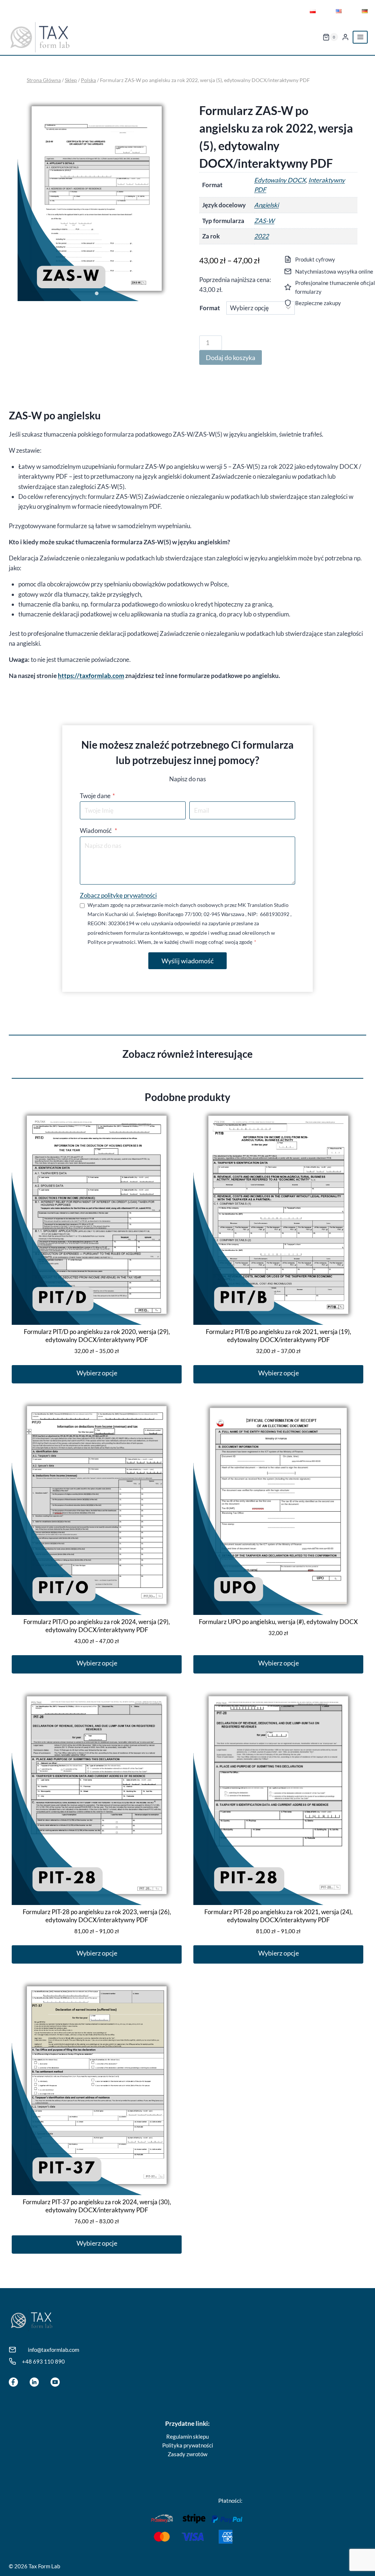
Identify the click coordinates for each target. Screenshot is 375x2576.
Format (210, 308)
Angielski (266, 205)
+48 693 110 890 (43, 2361)
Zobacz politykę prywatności (118, 895)
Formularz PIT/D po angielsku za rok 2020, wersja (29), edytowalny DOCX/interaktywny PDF (97, 1336)
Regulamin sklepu (187, 2436)
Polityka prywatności (188, 2445)
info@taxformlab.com (53, 2350)
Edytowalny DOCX (280, 180)
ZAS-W (264, 221)
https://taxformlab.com (91, 676)
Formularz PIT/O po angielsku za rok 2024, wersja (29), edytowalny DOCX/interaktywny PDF (97, 1626)
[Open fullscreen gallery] (168, 294)
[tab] (97, 293)
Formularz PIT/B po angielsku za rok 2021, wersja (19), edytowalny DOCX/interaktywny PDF (279, 1336)
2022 (261, 236)
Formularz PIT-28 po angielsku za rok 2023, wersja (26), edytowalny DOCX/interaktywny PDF (97, 1916)
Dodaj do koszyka (231, 357)
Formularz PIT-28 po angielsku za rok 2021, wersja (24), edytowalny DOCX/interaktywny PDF (279, 1916)
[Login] (345, 37)
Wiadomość (99, 831)
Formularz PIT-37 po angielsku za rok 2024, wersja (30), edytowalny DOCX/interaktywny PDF (97, 2206)
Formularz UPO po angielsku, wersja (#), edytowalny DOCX (278, 1622)
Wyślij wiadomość (187, 961)
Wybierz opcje (97, 1373)
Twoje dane (97, 796)
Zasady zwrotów (187, 2454)
